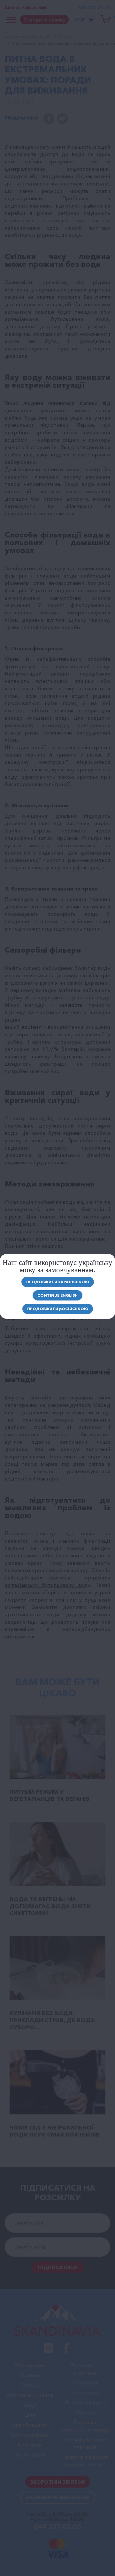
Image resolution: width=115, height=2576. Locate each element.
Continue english (57, 1295)
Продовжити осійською (58, 1309)
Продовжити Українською (58, 1282)
